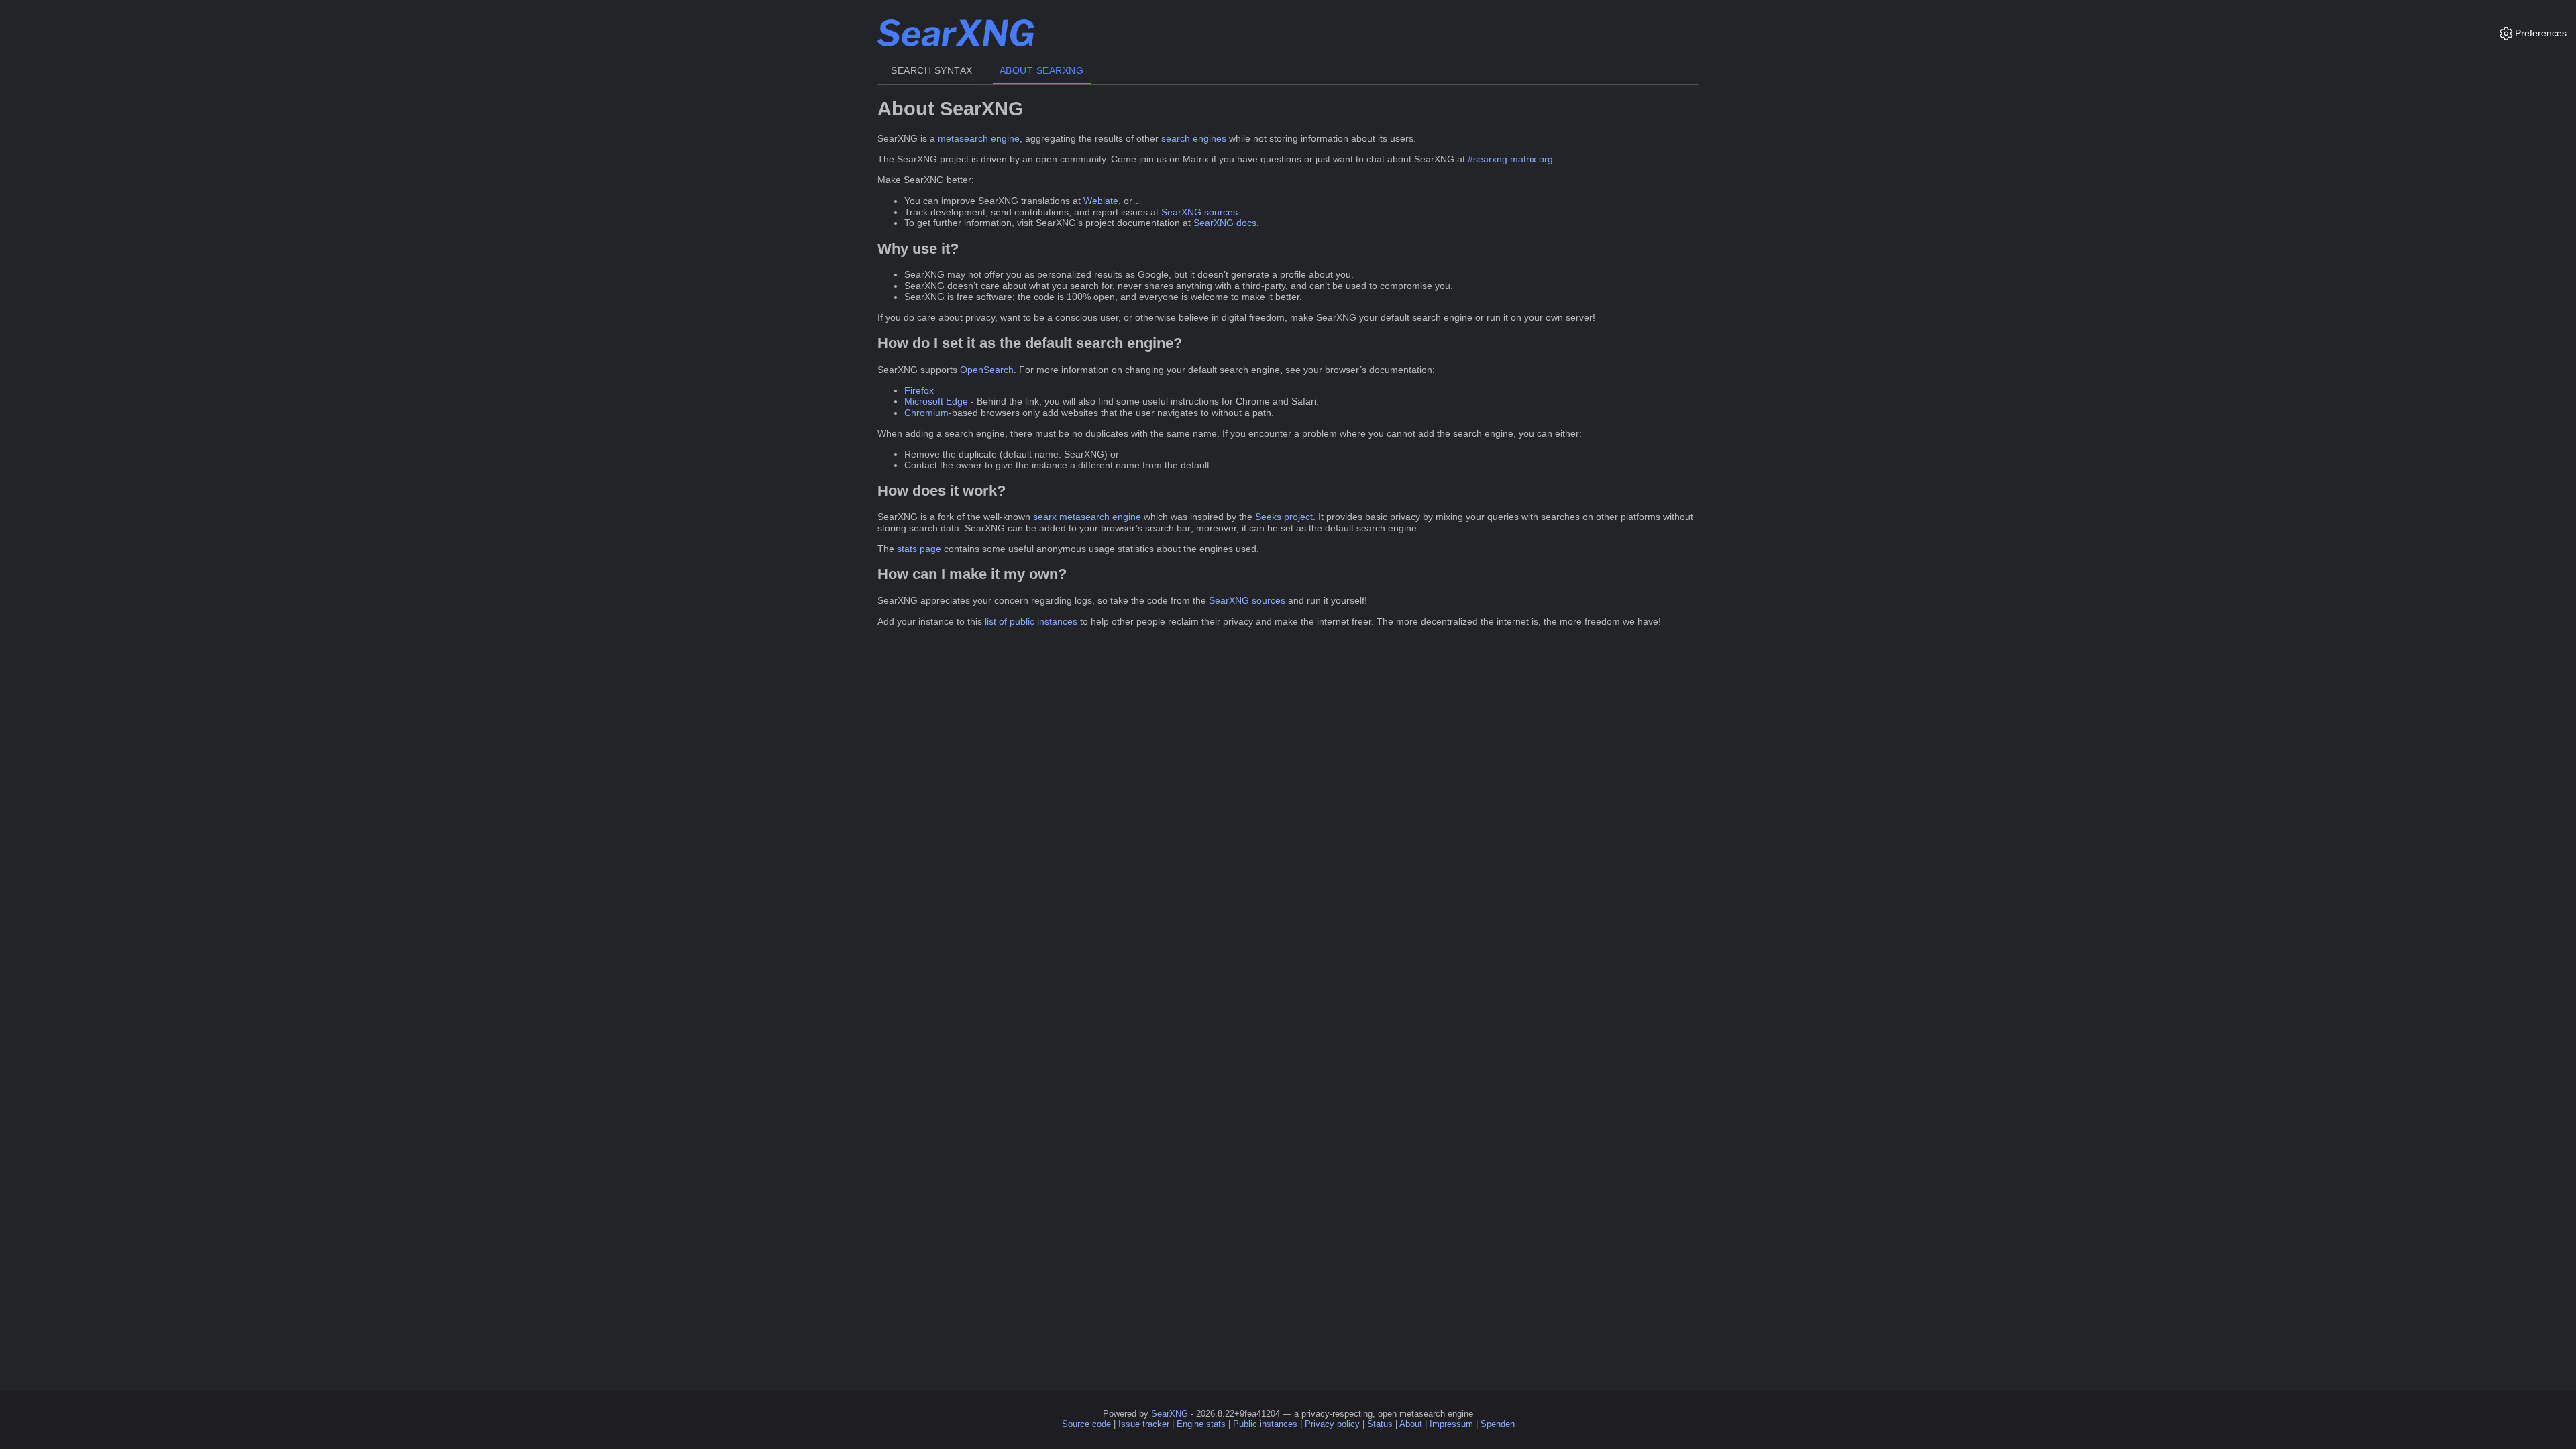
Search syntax (932, 70)
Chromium (926, 413)
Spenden (1498, 1424)
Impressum (1451, 1424)
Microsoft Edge (936, 401)
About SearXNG (1042, 70)
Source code (1086, 1424)
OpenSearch (987, 370)
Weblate (1101, 201)
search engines (1194, 138)
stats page (919, 549)
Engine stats (1201, 1424)
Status (1380, 1424)
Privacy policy (1332, 1424)
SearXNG (1170, 1414)
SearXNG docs (1225, 223)
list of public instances (1031, 621)
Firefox (919, 390)
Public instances (1265, 1424)
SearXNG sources (1199, 212)
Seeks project (1284, 517)
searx (1045, 517)
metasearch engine (979, 138)
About (1411, 1424)
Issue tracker (1144, 1424)
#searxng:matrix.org (1510, 159)
